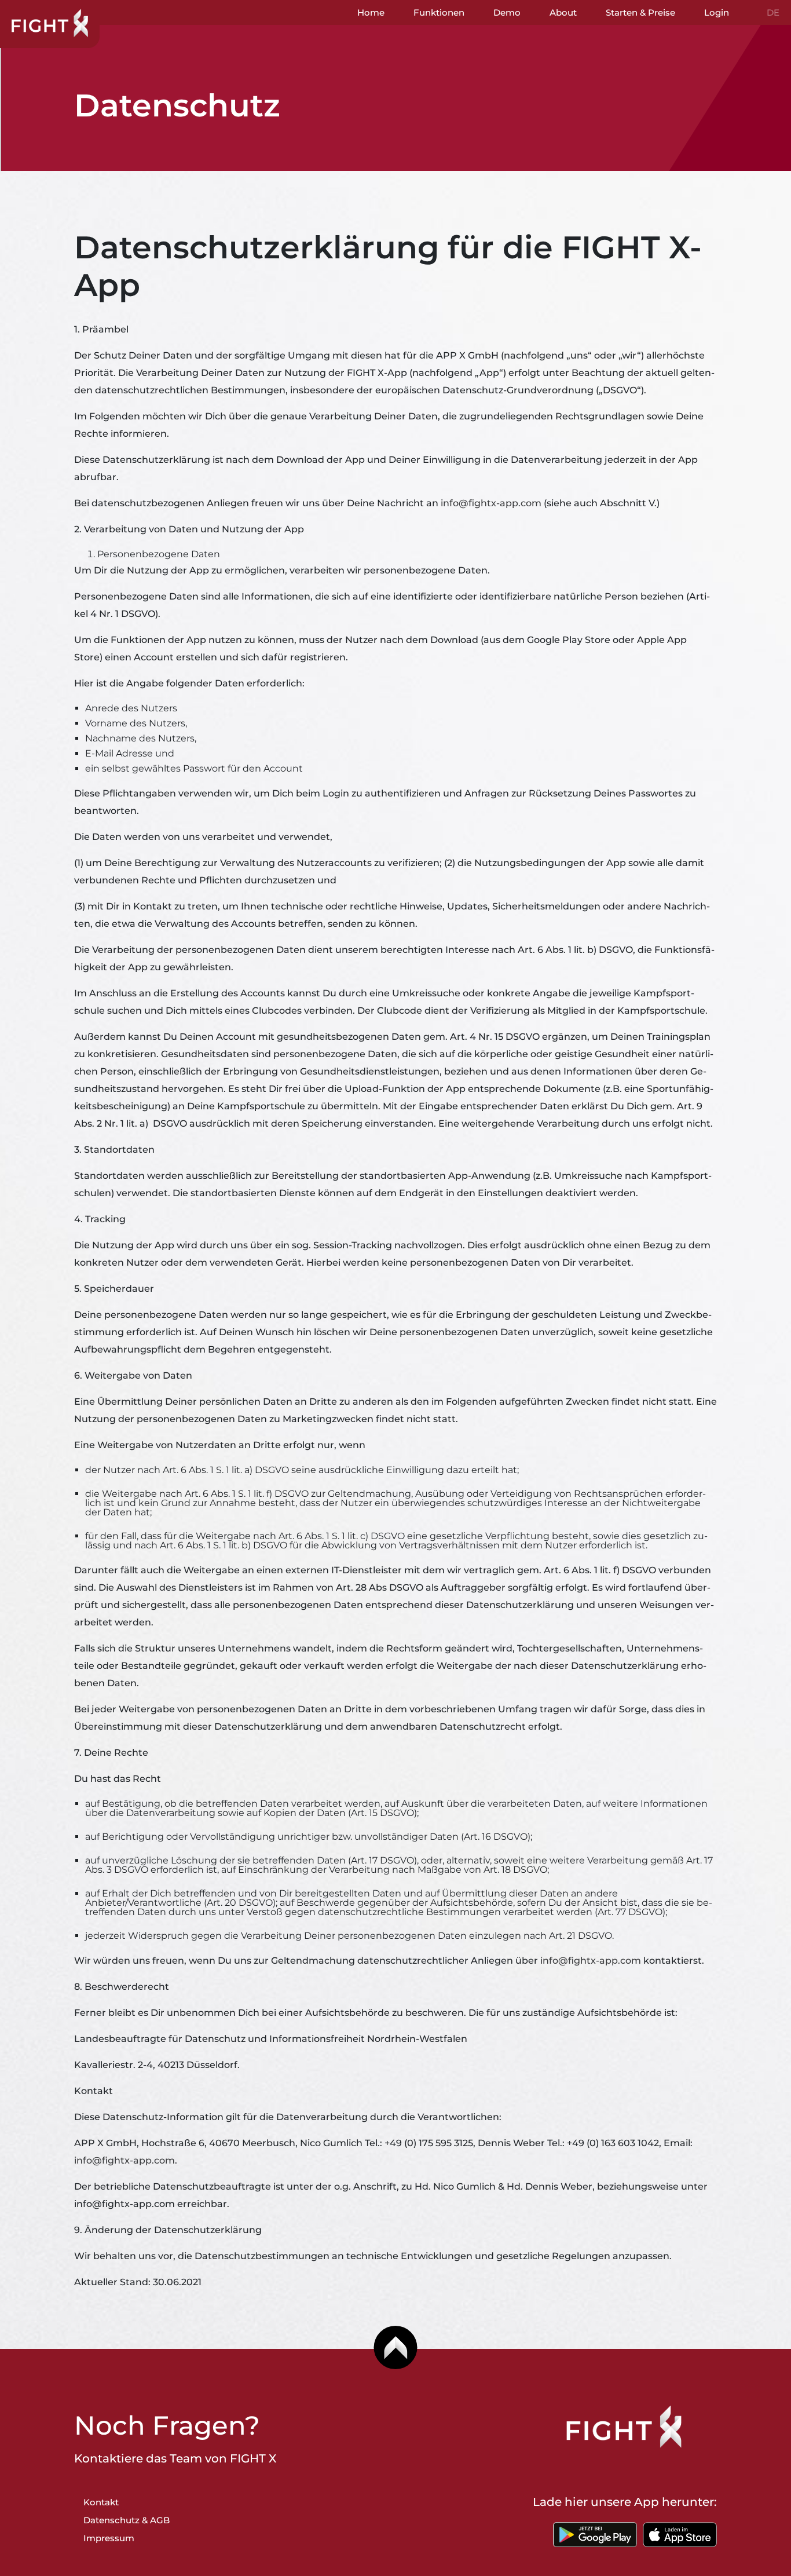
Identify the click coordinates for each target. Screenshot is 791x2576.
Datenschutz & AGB (127, 2520)
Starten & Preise (640, 12)
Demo (507, 12)
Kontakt (101, 2502)
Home (371, 12)
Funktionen (439, 12)
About (563, 12)
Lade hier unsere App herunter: (625, 2502)
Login (717, 12)
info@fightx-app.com (491, 503)
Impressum (109, 2538)
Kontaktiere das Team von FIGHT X (175, 2458)
